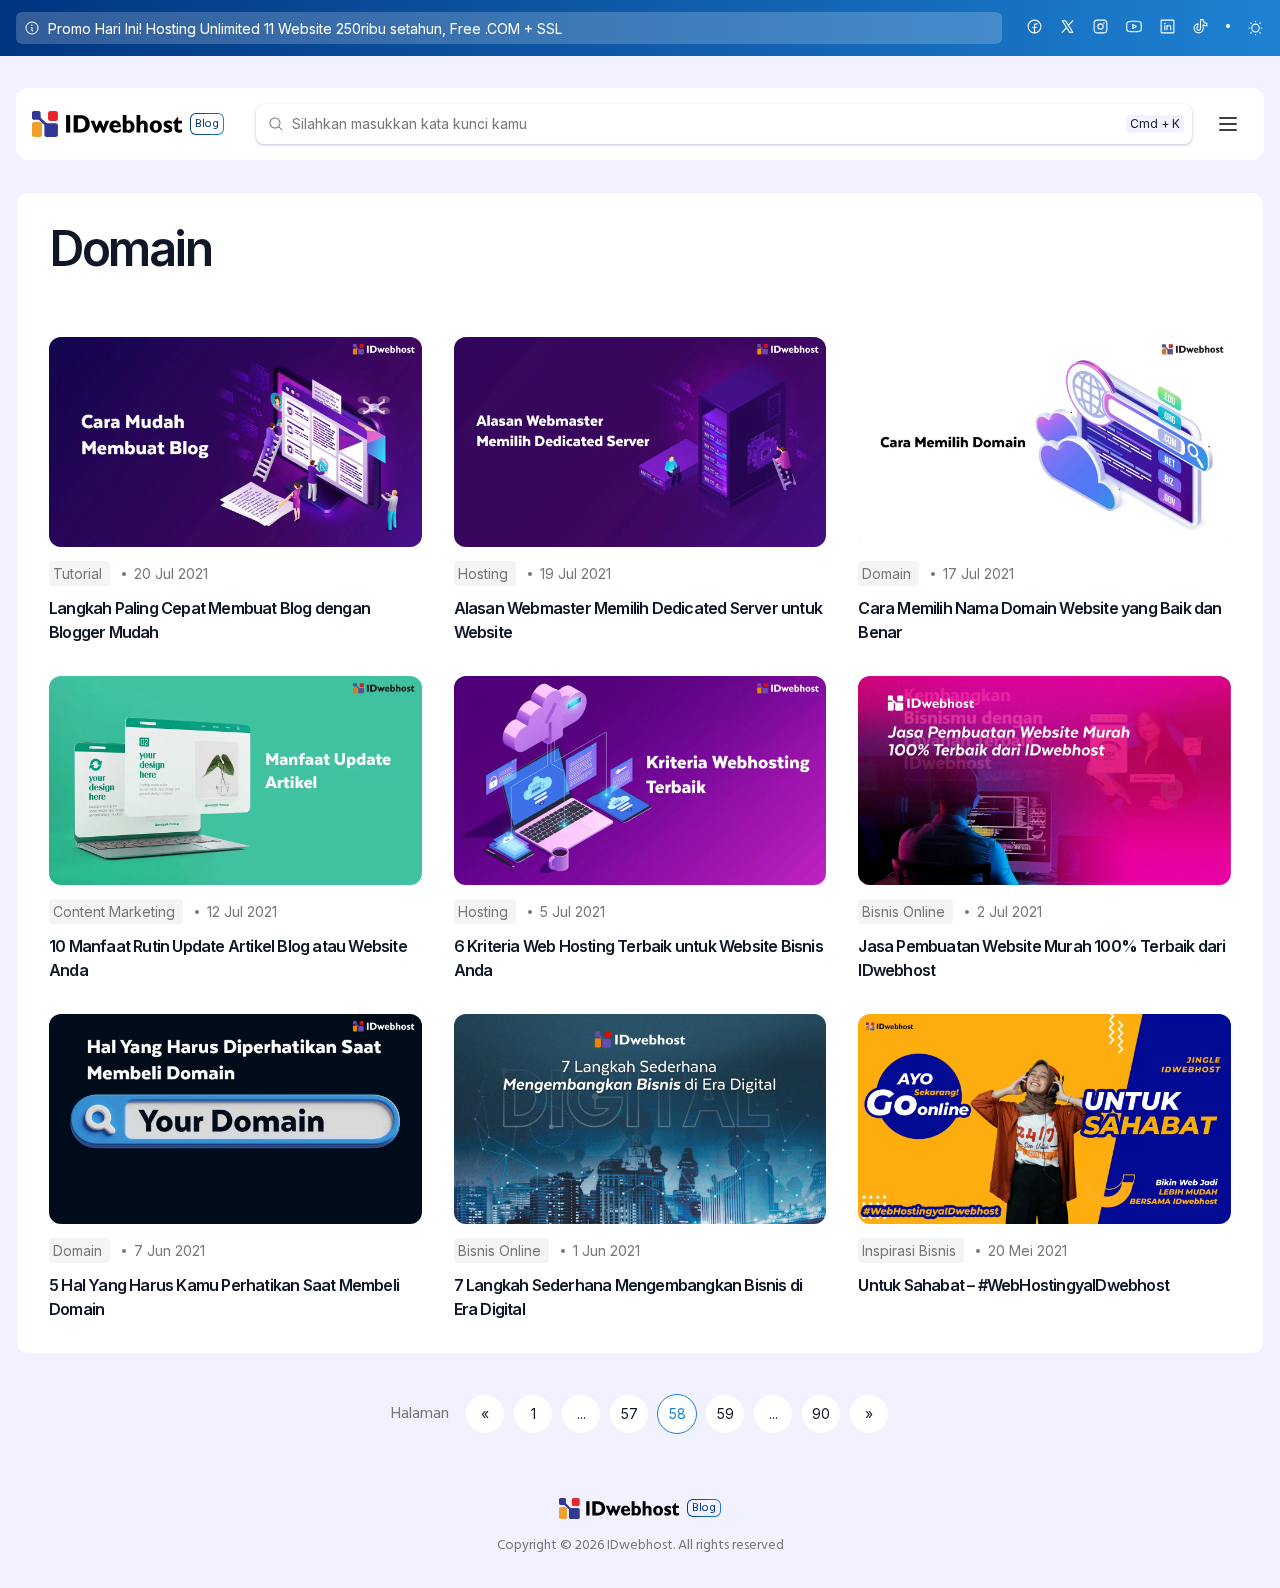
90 (821, 1413)
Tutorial (79, 573)
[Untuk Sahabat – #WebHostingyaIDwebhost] (1044, 1119)
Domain (888, 573)
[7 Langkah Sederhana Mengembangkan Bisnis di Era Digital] (640, 1119)
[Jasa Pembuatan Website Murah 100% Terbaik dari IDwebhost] (1044, 781)
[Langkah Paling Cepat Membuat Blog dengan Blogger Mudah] (235, 442)
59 (725, 1413)
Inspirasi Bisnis (911, 1250)
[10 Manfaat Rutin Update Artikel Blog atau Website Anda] (235, 781)
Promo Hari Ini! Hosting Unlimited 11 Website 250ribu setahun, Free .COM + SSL (305, 28)
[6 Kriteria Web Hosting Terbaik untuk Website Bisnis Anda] (640, 781)
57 (629, 1413)
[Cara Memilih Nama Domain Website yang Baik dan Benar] (1044, 442)
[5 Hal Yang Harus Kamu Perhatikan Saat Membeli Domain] (235, 1119)
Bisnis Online (905, 911)
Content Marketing (116, 911)
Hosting (485, 573)
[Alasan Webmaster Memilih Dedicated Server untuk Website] (640, 442)
